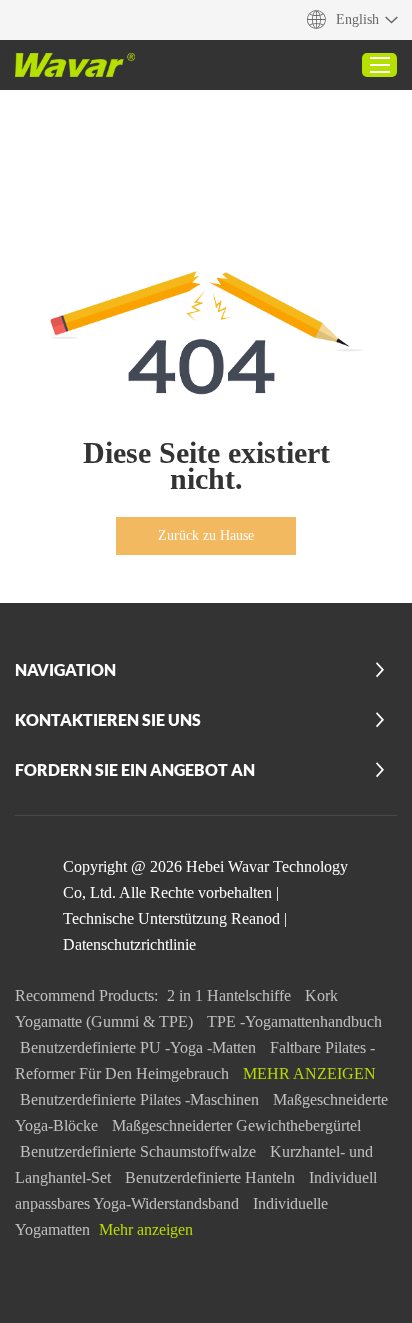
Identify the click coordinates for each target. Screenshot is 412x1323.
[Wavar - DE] (75, 65)
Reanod (255, 918)
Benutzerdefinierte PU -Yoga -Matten (140, 1047)
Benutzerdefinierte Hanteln (212, 1177)
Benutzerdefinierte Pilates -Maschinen (141, 1099)
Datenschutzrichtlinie (129, 944)
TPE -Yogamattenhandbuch (294, 1021)
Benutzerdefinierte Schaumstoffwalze (140, 1151)
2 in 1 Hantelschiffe (231, 995)
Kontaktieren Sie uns (108, 719)
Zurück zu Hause (206, 535)
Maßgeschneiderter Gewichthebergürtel (236, 1125)
